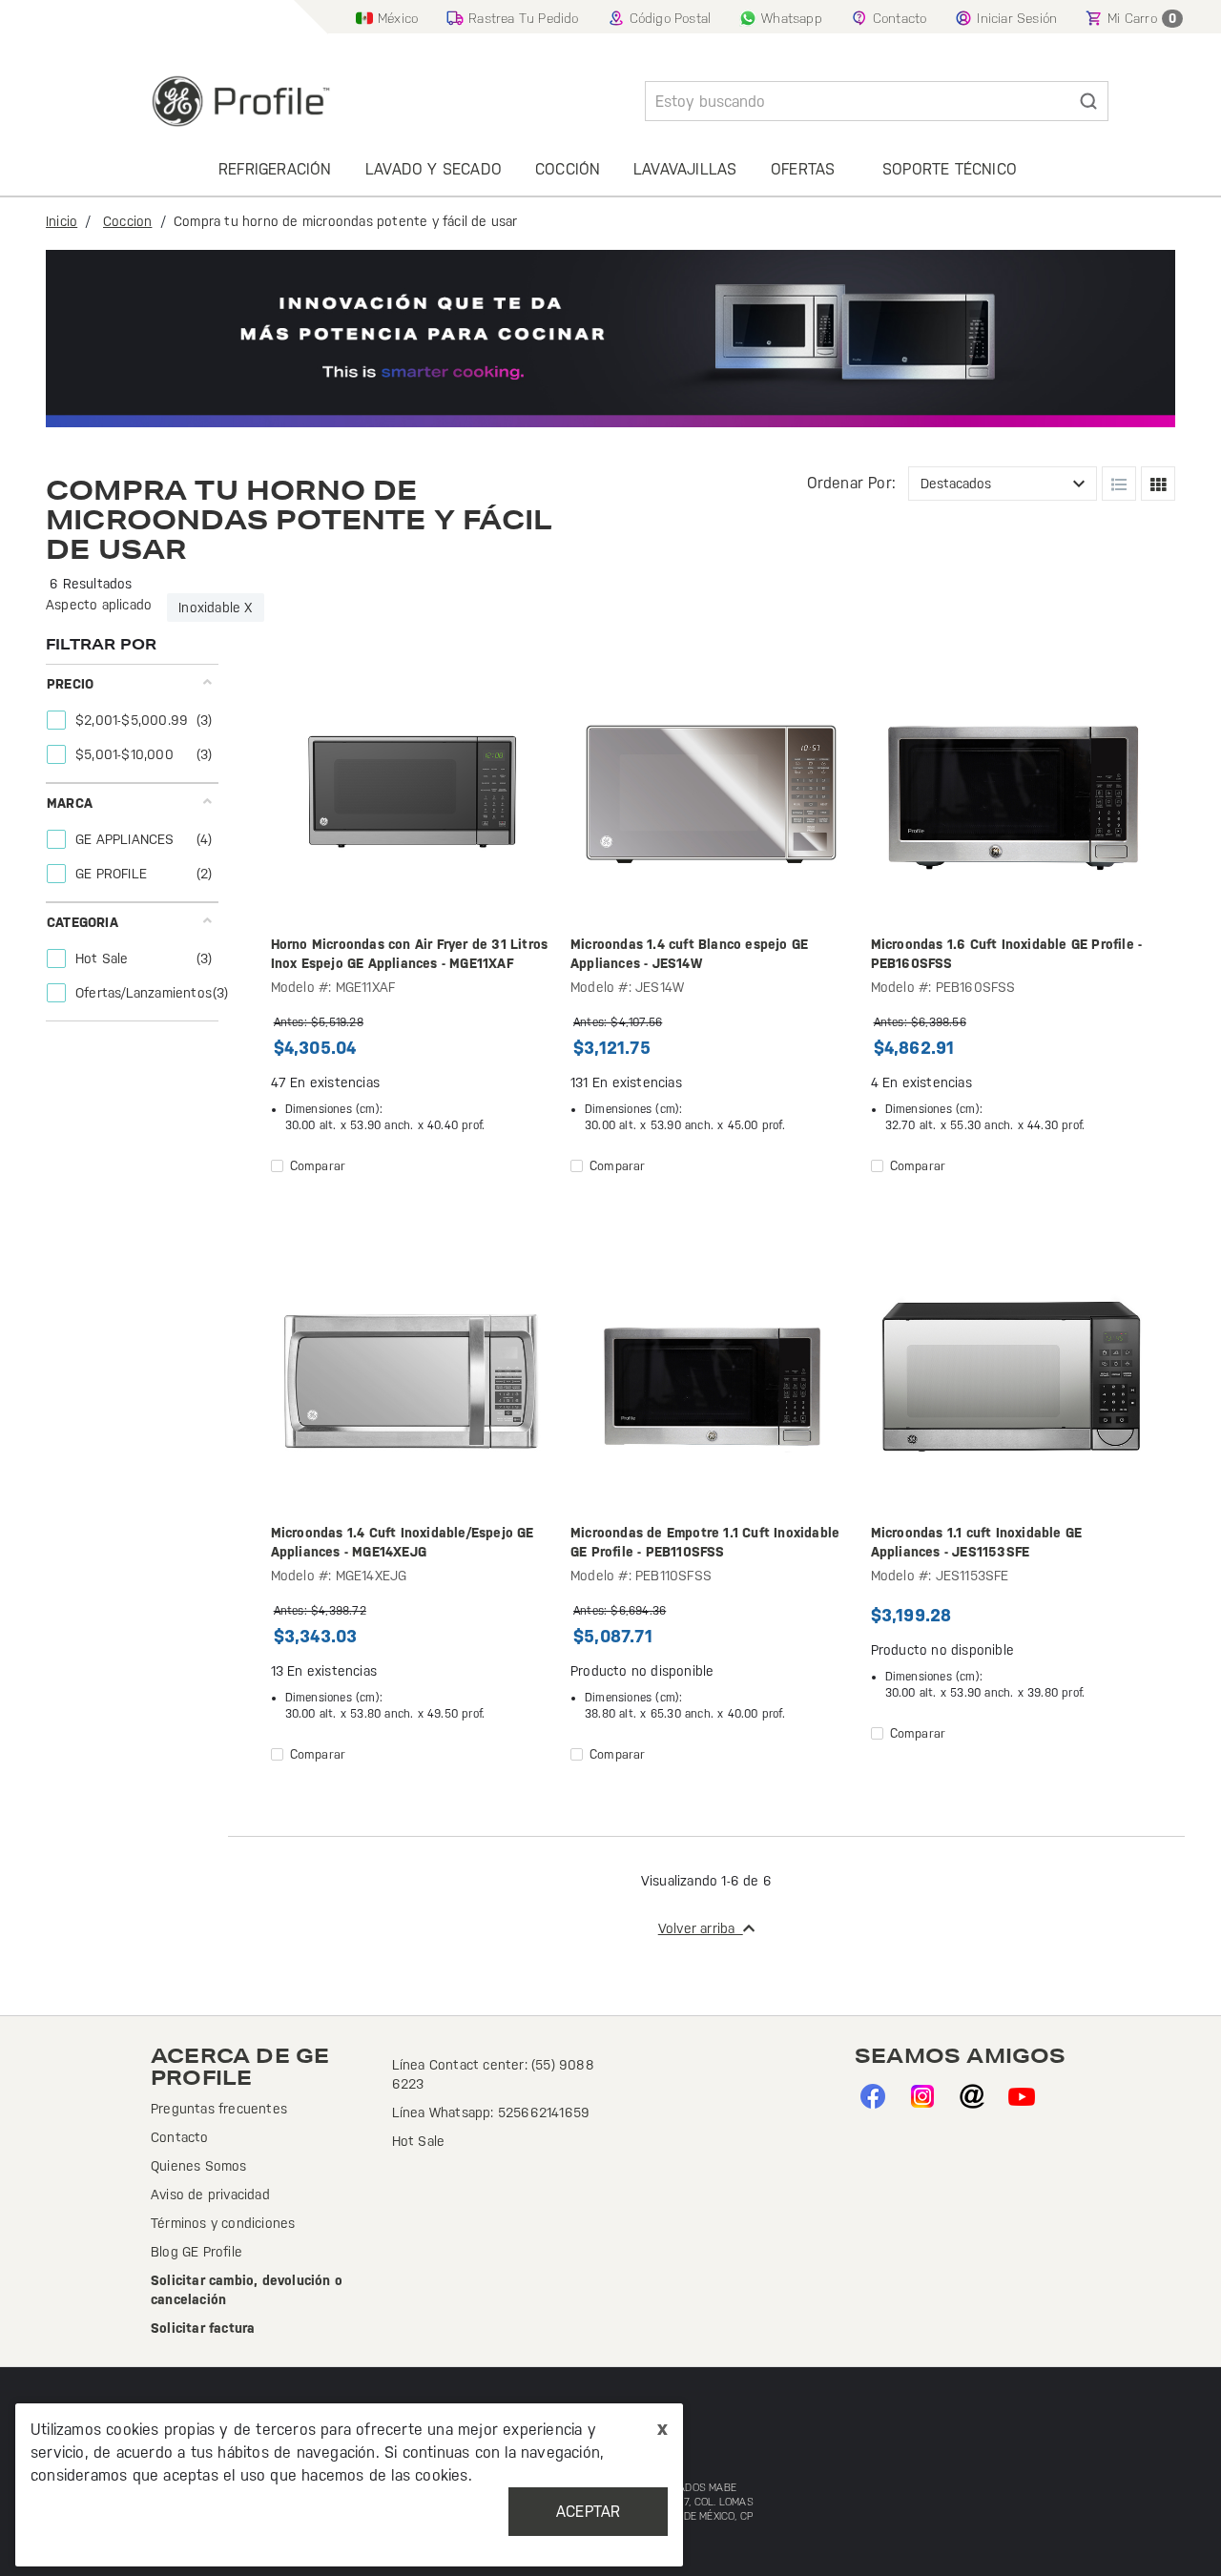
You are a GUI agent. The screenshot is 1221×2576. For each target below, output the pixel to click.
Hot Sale (104, 958)
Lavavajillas (685, 169)
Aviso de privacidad (210, 2195)
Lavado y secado (434, 169)
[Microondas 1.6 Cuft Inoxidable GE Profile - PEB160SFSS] (1011, 794)
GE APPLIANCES (127, 839)
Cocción (568, 169)
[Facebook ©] (872, 2094)
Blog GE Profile (197, 2252)
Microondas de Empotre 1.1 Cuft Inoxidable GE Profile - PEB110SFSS (705, 1542)
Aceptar (588, 2512)
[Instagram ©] (922, 2094)
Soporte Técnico (950, 169)
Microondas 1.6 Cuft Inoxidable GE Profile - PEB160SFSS (1007, 954)
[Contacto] (972, 2094)
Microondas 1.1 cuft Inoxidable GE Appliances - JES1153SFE (977, 1542)
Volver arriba (701, 1928)
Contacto (180, 2137)
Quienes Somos (199, 2166)
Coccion (127, 221)
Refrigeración (275, 169)
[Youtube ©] (1021, 2094)
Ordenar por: (851, 483)
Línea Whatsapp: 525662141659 (491, 2112)
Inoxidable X (215, 608)
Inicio (62, 221)
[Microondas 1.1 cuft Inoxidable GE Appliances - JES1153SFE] (1011, 1383)
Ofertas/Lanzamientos (145, 993)
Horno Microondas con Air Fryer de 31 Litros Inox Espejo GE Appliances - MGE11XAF (410, 954)
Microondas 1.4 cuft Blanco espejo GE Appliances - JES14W (689, 954)
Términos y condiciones (223, 2223)
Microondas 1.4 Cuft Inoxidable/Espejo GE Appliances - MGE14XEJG (403, 1542)
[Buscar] (1088, 101)
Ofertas (803, 169)
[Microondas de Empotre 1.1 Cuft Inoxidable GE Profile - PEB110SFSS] (711, 1383)
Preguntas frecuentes (219, 2109)
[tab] (130, 723)
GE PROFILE (113, 874)
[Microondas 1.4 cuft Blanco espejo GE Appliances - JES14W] (711, 794)
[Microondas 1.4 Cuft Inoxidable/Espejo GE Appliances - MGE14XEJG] (411, 1383)
